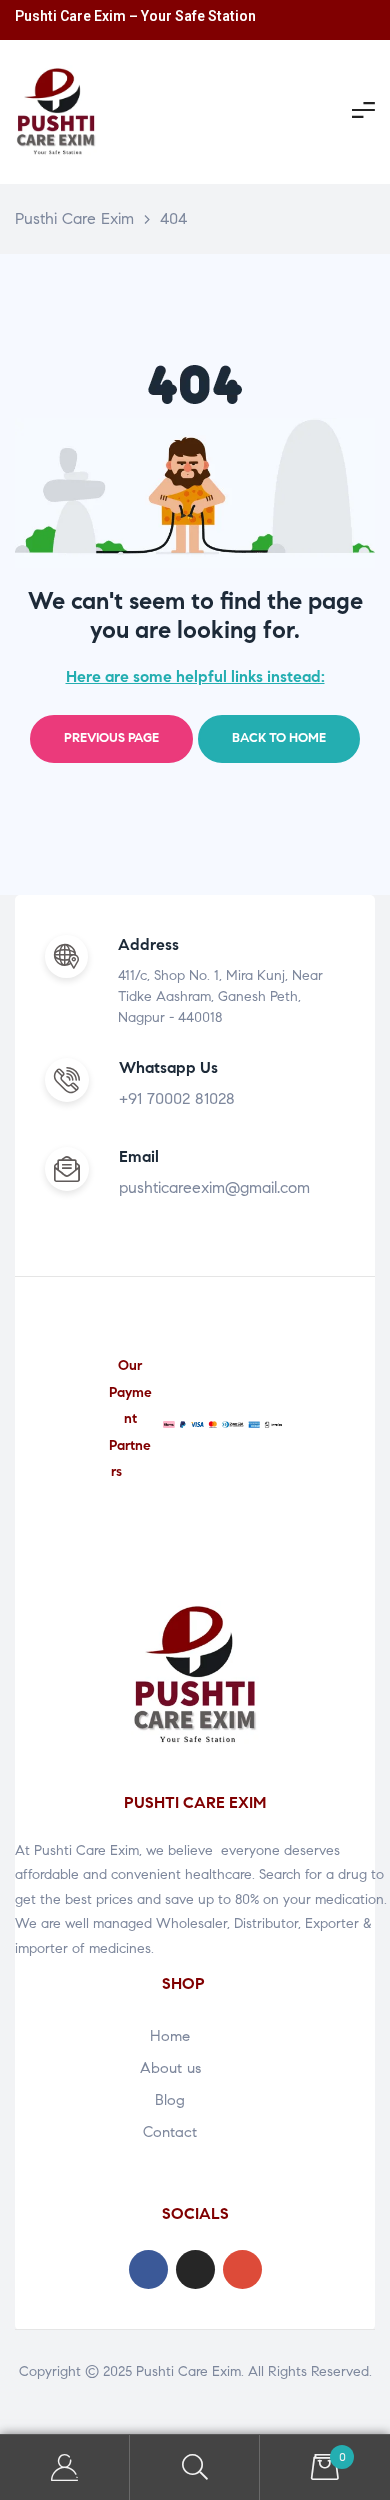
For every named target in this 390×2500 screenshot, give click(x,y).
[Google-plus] (242, 2269)
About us (170, 2068)
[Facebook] (148, 2269)
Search (195, 2467)
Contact (170, 2132)
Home (170, 2036)
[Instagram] (195, 2269)
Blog (170, 2100)
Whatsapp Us (168, 1067)
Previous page (111, 738)
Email (139, 1156)
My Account (65, 2467)
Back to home (279, 738)
